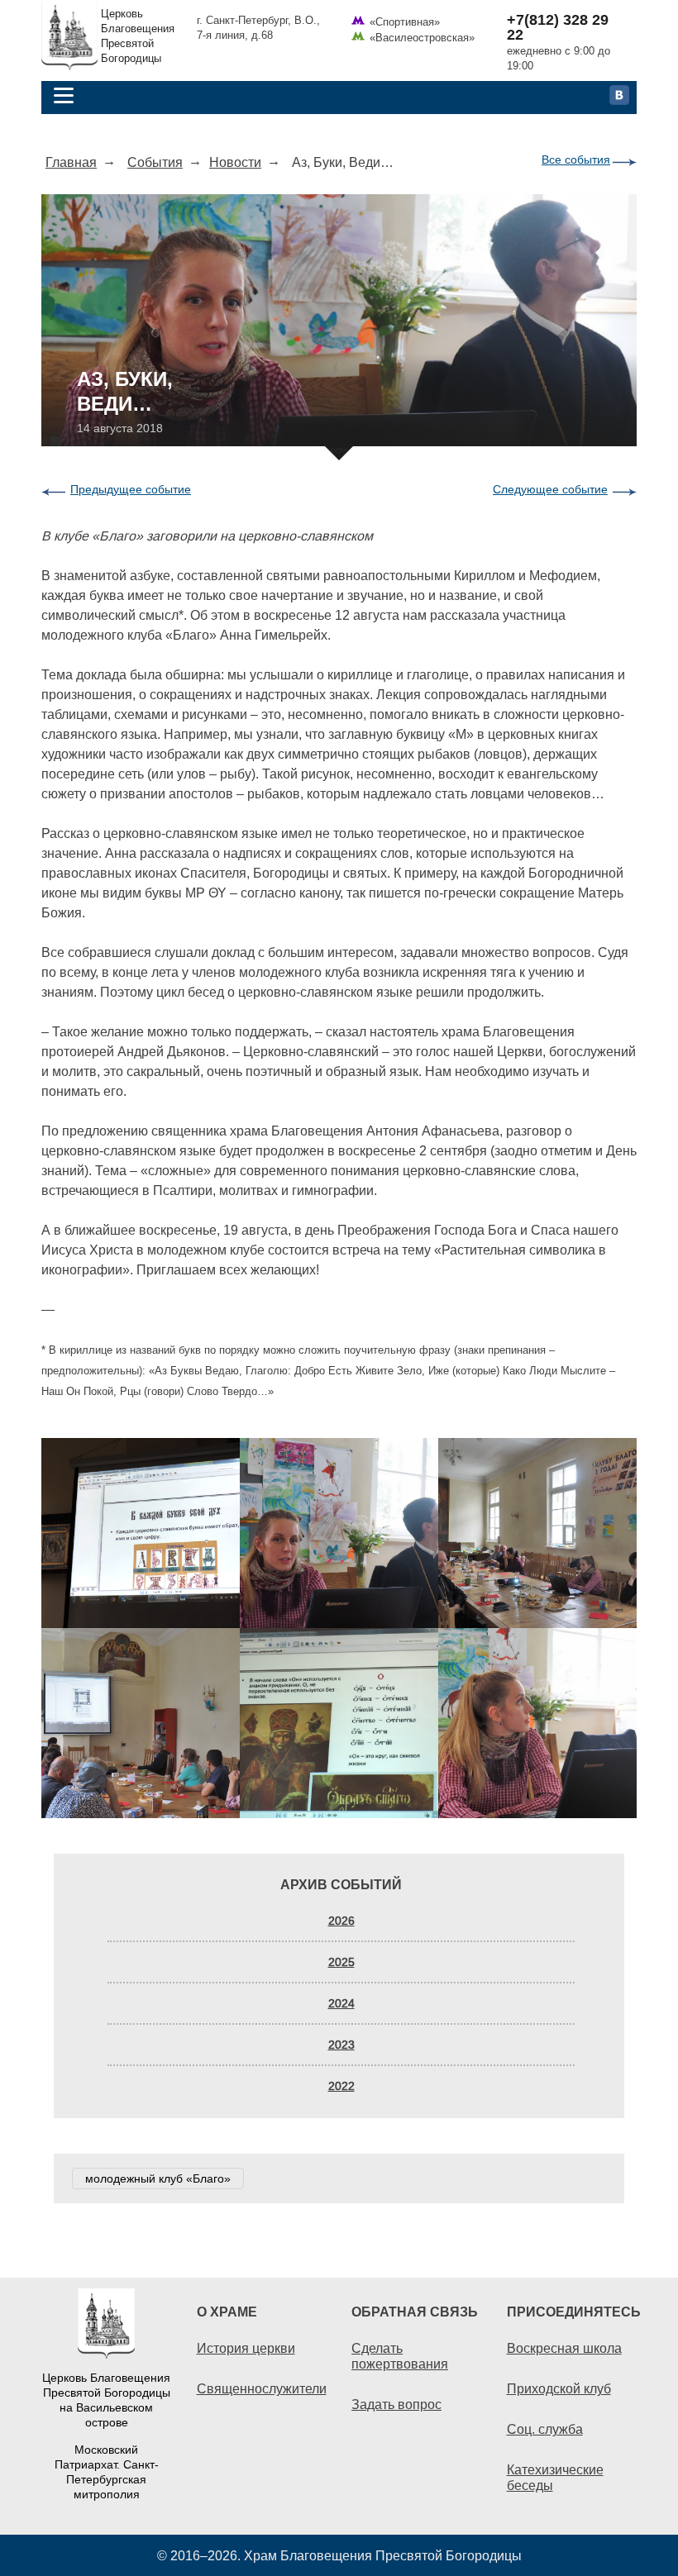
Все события (576, 160)
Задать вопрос (396, 2404)
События (155, 162)
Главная (71, 162)
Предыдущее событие (131, 489)
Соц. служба (545, 2429)
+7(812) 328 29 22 (558, 27)
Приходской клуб (559, 2388)
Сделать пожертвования (400, 2356)
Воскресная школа (564, 2348)
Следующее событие (550, 489)
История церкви (246, 2348)
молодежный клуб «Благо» (158, 2178)
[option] (339, 1628)
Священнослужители (262, 2388)
